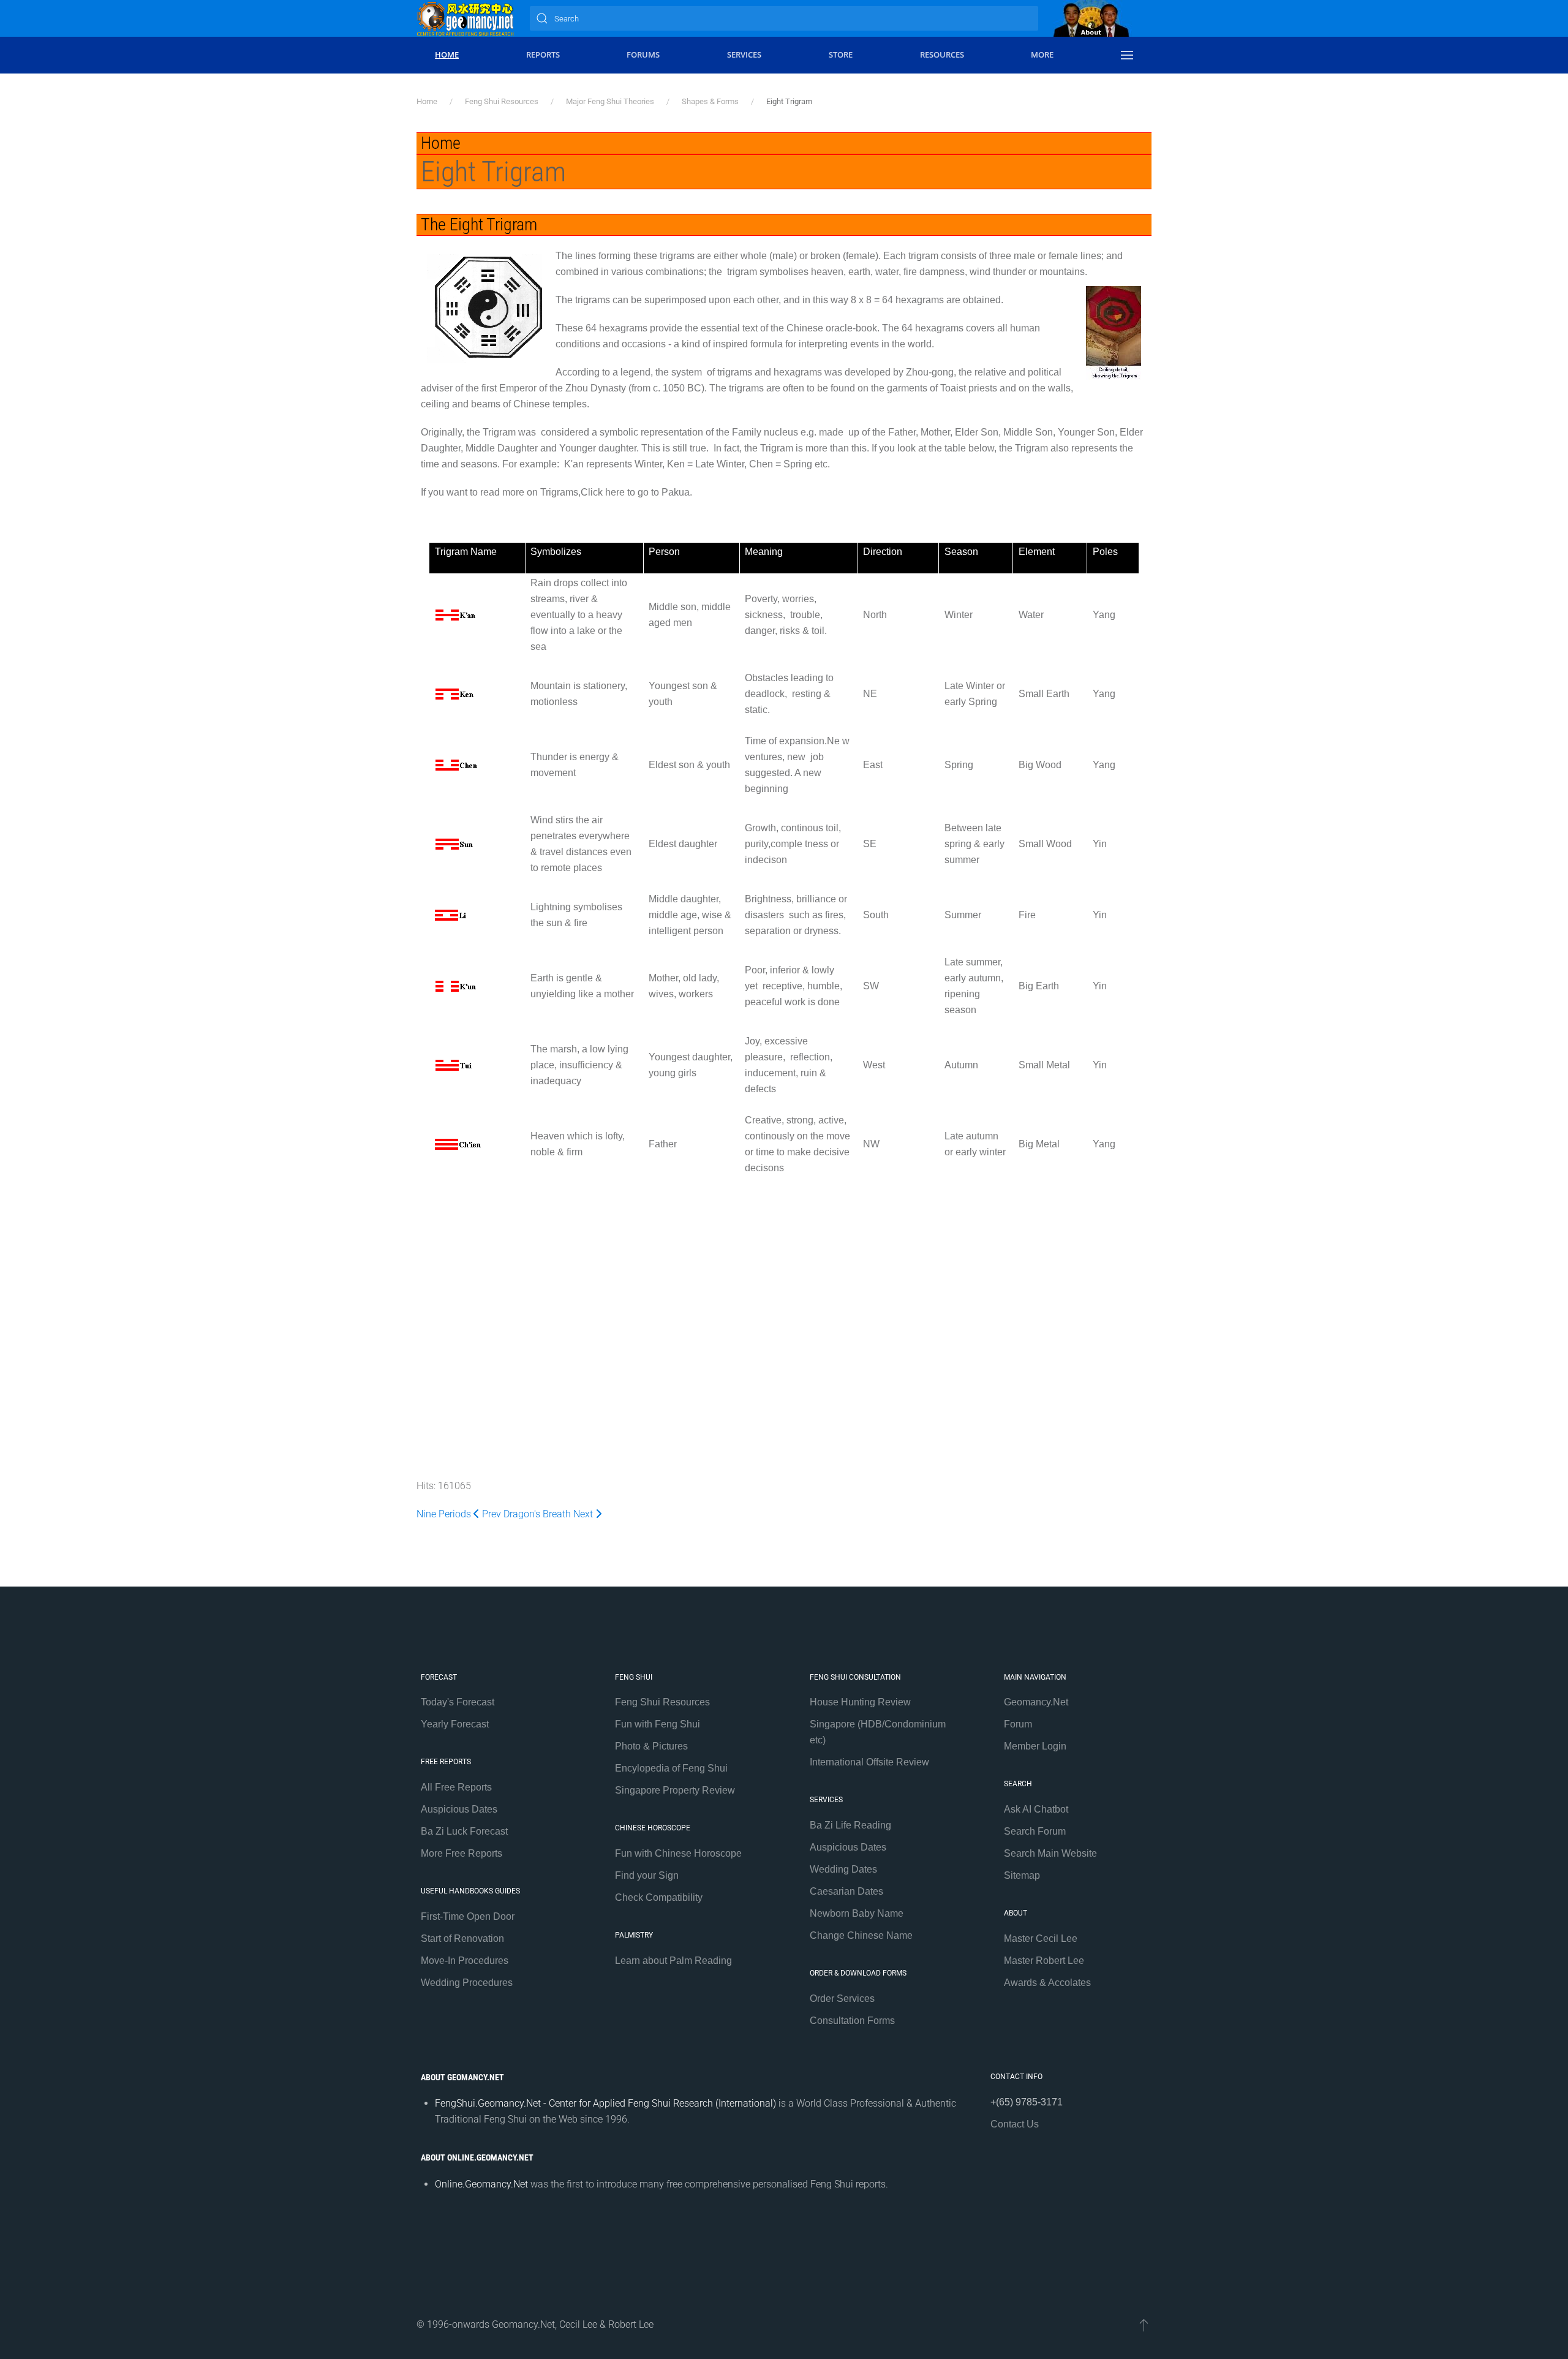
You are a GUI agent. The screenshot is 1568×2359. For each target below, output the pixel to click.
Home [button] (447, 55)
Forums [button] (643, 55)
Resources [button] (942, 55)
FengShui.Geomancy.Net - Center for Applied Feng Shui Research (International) (605, 2103)
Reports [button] (543, 55)
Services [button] (744, 55)
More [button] (1042, 55)
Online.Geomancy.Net (481, 2184)
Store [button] (841, 55)
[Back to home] (466, 18)
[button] (1127, 55)
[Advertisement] (784, 1288)
